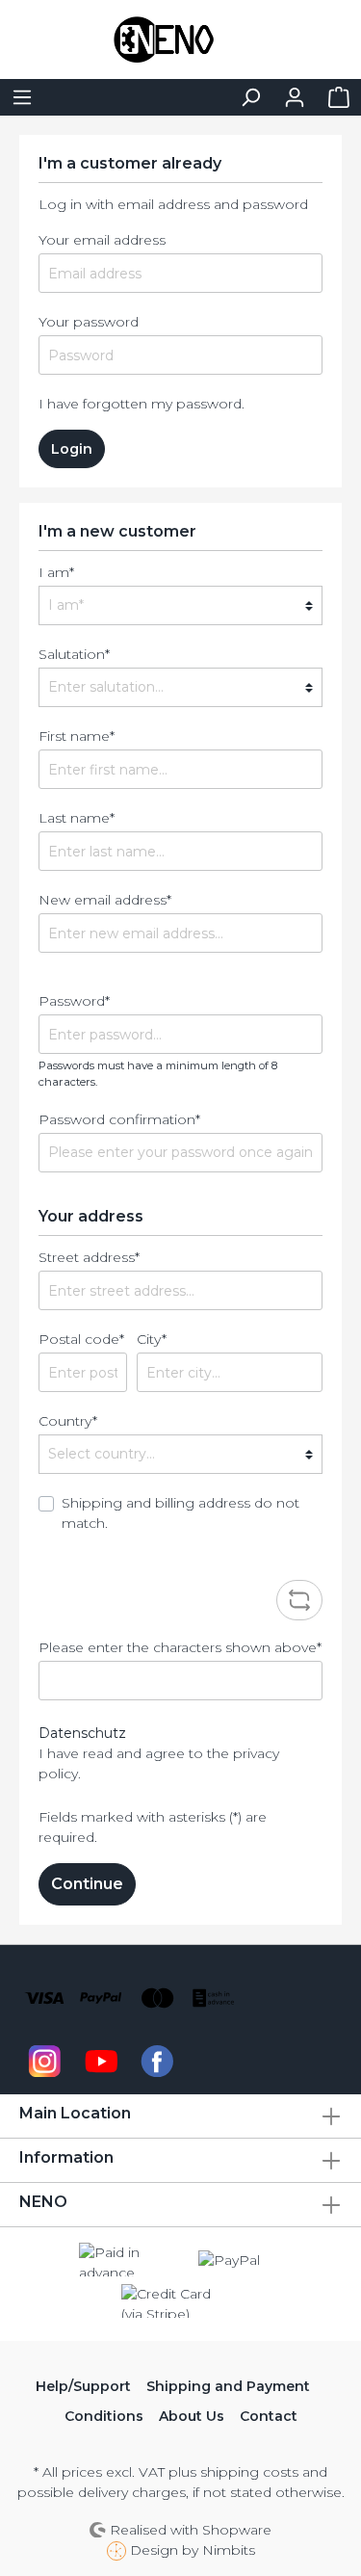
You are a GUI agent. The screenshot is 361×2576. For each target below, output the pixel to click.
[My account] (295, 97)
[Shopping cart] (339, 97)
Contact (269, 2416)
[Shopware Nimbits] (118, 2550)
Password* (74, 1001)
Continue (87, 1884)
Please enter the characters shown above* (180, 1647)
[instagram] (45, 2060)
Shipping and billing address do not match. (180, 1513)
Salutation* (74, 654)
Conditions (104, 2416)
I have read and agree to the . (159, 1763)
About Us (192, 2416)
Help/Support (83, 2386)
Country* (68, 1421)
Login (72, 449)
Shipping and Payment (228, 2386)
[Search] (250, 97)
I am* (56, 572)
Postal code (81, 1339)
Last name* (77, 818)
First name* (77, 736)
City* (152, 1339)
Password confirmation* (119, 1119)
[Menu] (22, 97)
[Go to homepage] (180, 39)
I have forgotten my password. (142, 404)
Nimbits (229, 2550)
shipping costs (249, 2472)
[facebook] (157, 2060)
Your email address (102, 240)
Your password (89, 322)
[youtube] (102, 2060)
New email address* (105, 900)
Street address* (89, 1257)
